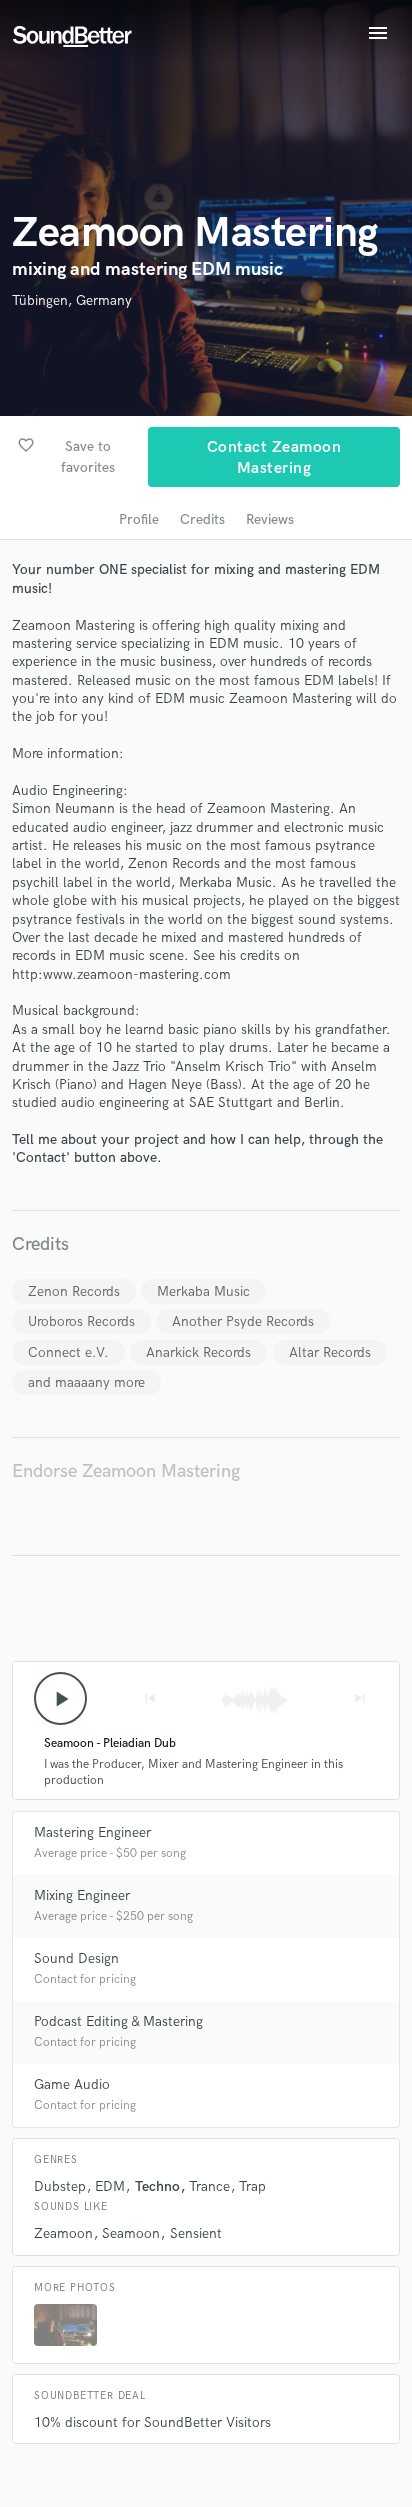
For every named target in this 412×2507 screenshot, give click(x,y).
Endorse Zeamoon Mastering (126, 1471)
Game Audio (72, 2084)
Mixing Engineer (82, 1895)
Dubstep (60, 2186)
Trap (252, 2186)
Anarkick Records (198, 1352)
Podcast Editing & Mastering (118, 2021)
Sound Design (76, 1958)
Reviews (270, 519)
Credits (202, 519)
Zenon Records (74, 1291)
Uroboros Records (81, 1321)
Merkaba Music (203, 1291)
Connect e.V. (68, 1352)
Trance (209, 2186)
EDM (110, 2186)
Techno (157, 2186)
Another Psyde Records (243, 1321)
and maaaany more (86, 1382)
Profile (139, 519)
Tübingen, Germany (72, 300)
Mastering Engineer (92, 1832)
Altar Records (330, 1352)
